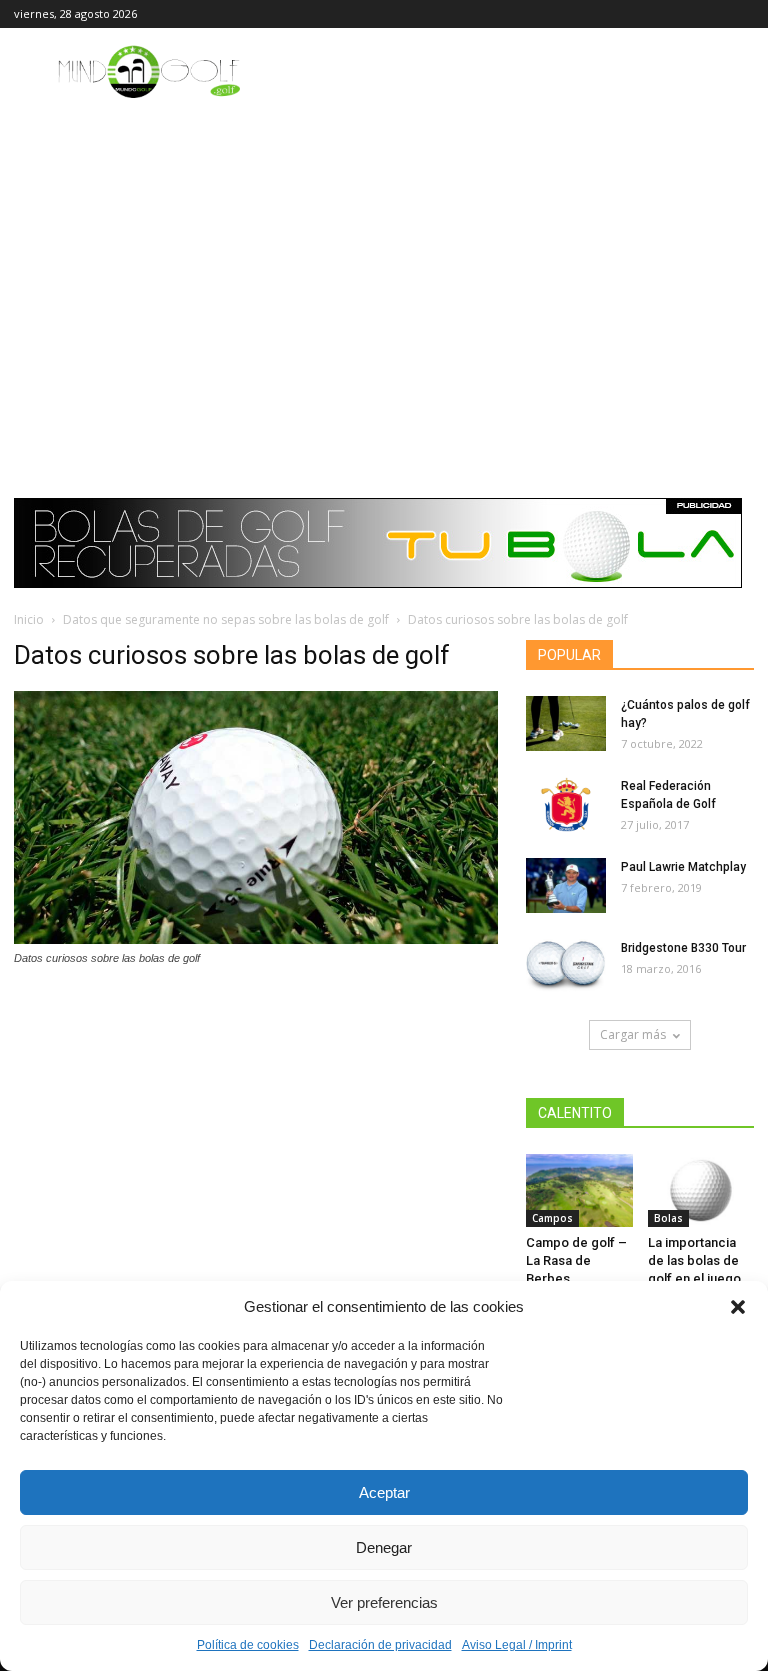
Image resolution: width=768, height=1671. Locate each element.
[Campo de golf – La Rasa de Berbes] (579, 1190)
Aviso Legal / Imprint (517, 1645)
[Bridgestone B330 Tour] (566, 966)
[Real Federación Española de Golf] (566, 804)
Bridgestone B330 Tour (683, 948)
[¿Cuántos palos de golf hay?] (566, 723)
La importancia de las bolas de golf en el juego (694, 1260)
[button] (738, 1307)
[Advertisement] (384, 252)
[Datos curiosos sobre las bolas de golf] (256, 939)
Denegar (384, 1547)
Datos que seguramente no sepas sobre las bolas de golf (226, 619)
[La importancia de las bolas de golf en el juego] (701, 1190)
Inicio (29, 619)
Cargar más (633, 1034)
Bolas (668, 1218)
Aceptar (384, 1492)
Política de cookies (248, 1645)
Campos (552, 1218)
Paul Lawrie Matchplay (683, 867)
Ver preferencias (384, 1602)
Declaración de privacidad (380, 1645)
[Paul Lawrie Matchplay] (566, 885)
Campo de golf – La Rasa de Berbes (576, 1260)
